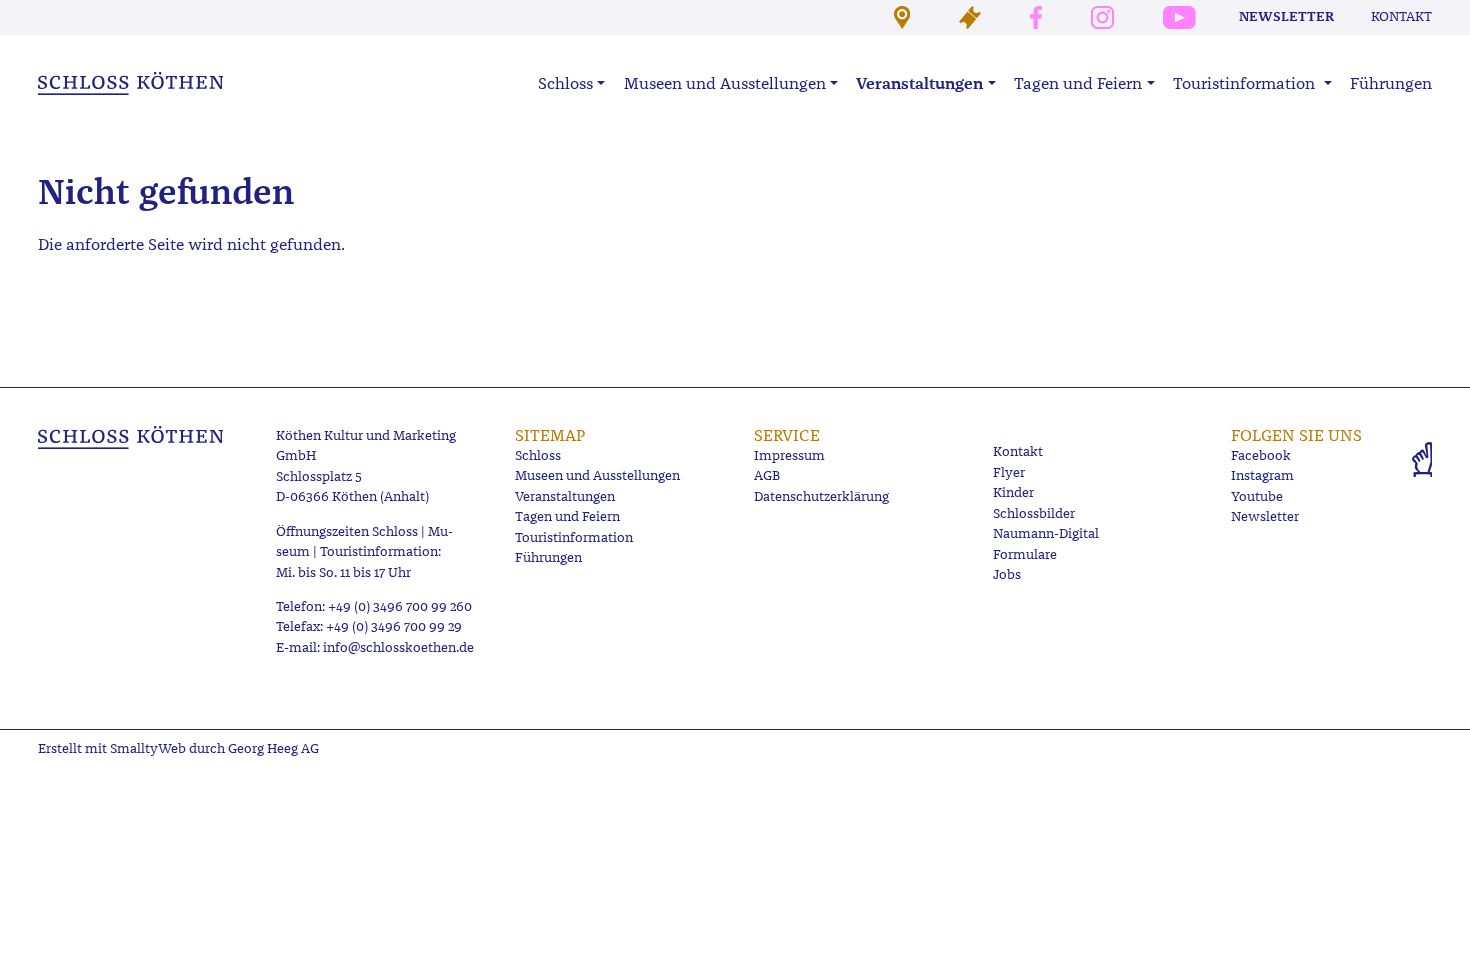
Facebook (1261, 455)
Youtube (1257, 496)
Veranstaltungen (565, 496)
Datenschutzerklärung (821, 496)
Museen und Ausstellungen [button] (725, 83)
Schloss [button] (565, 83)
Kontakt (1401, 16)
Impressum (789, 455)
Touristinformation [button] (1246, 83)
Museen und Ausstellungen (597, 475)
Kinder (1013, 492)
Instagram (1262, 475)
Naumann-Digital (1046, 533)
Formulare (1025, 554)
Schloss (538, 455)
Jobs (1007, 574)
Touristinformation (574, 537)
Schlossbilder (1034, 513)
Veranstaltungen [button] (919, 83)
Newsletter (1286, 16)
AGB (767, 475)
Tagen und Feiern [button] (1078, 83)
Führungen (1391, 83)
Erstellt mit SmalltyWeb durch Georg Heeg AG (178, 748)
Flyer (1009, 472)
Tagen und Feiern (567, 516)
